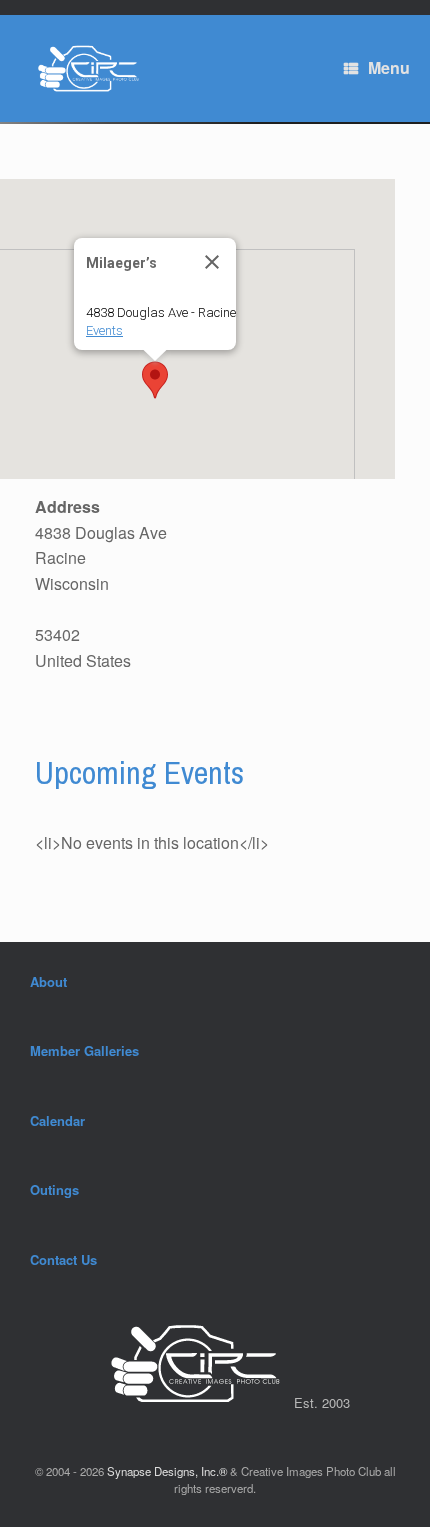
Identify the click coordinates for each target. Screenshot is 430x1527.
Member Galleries (84, 1050)
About (48, 981)
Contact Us (63, 1259)
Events (104, 330)
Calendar (57, 1120)
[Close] (212, 262)
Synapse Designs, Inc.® (167, 1471)
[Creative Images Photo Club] (82, 68)
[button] (155, 380)
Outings (54, 1189)
